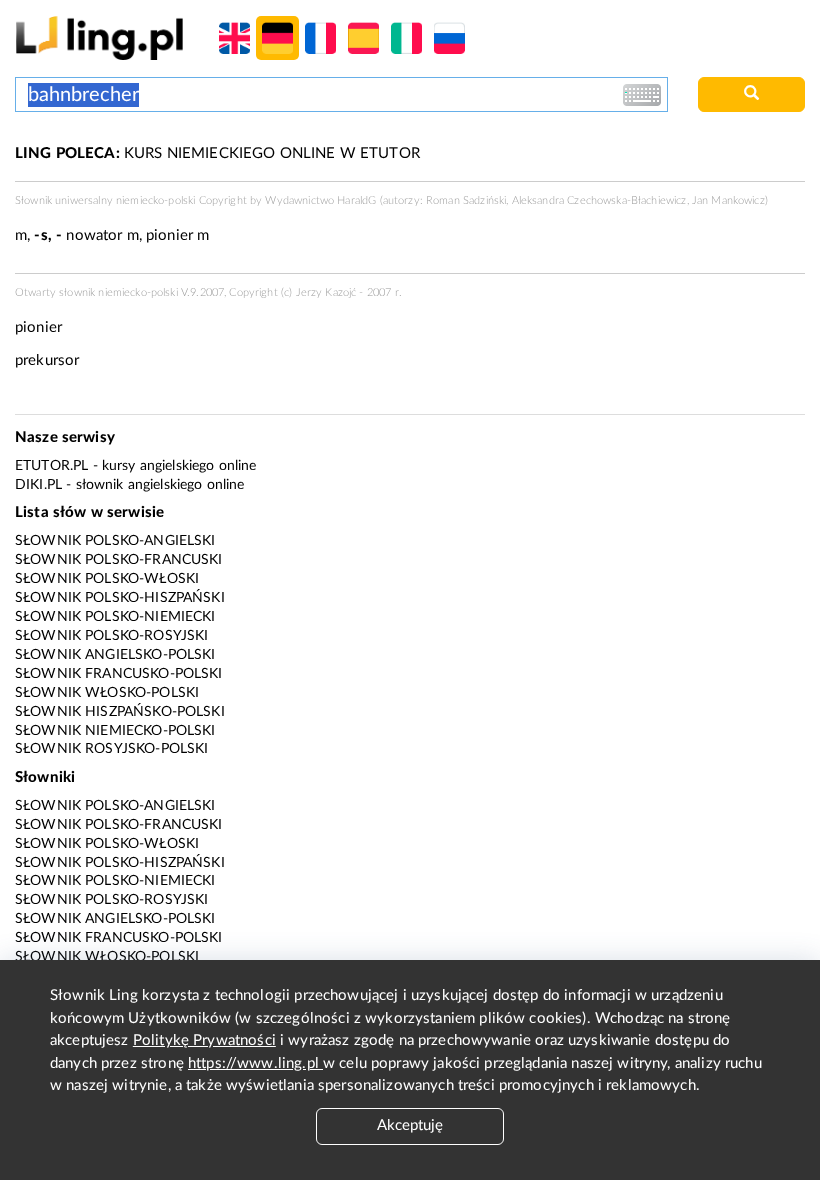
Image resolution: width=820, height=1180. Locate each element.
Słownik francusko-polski (119, 674)
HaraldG (356, 200)
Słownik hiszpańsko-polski (120, 712)
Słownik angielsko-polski (115, 655)
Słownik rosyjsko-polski (111, 749)
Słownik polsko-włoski (107, 579)
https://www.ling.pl (255, 1063)
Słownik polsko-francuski (119, 560)
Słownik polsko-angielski (115, 541)
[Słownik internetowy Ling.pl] (99, 37)
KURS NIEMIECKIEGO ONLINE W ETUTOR (217, 153)
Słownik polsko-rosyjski (111, 636)
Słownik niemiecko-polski (115, 731)
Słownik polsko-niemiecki (115, 617)
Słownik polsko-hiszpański (120, 598)
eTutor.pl (51, 466)
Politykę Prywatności (204, 1040)
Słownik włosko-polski (107, 693)
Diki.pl (38, 485)
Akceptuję (410, 1125)
